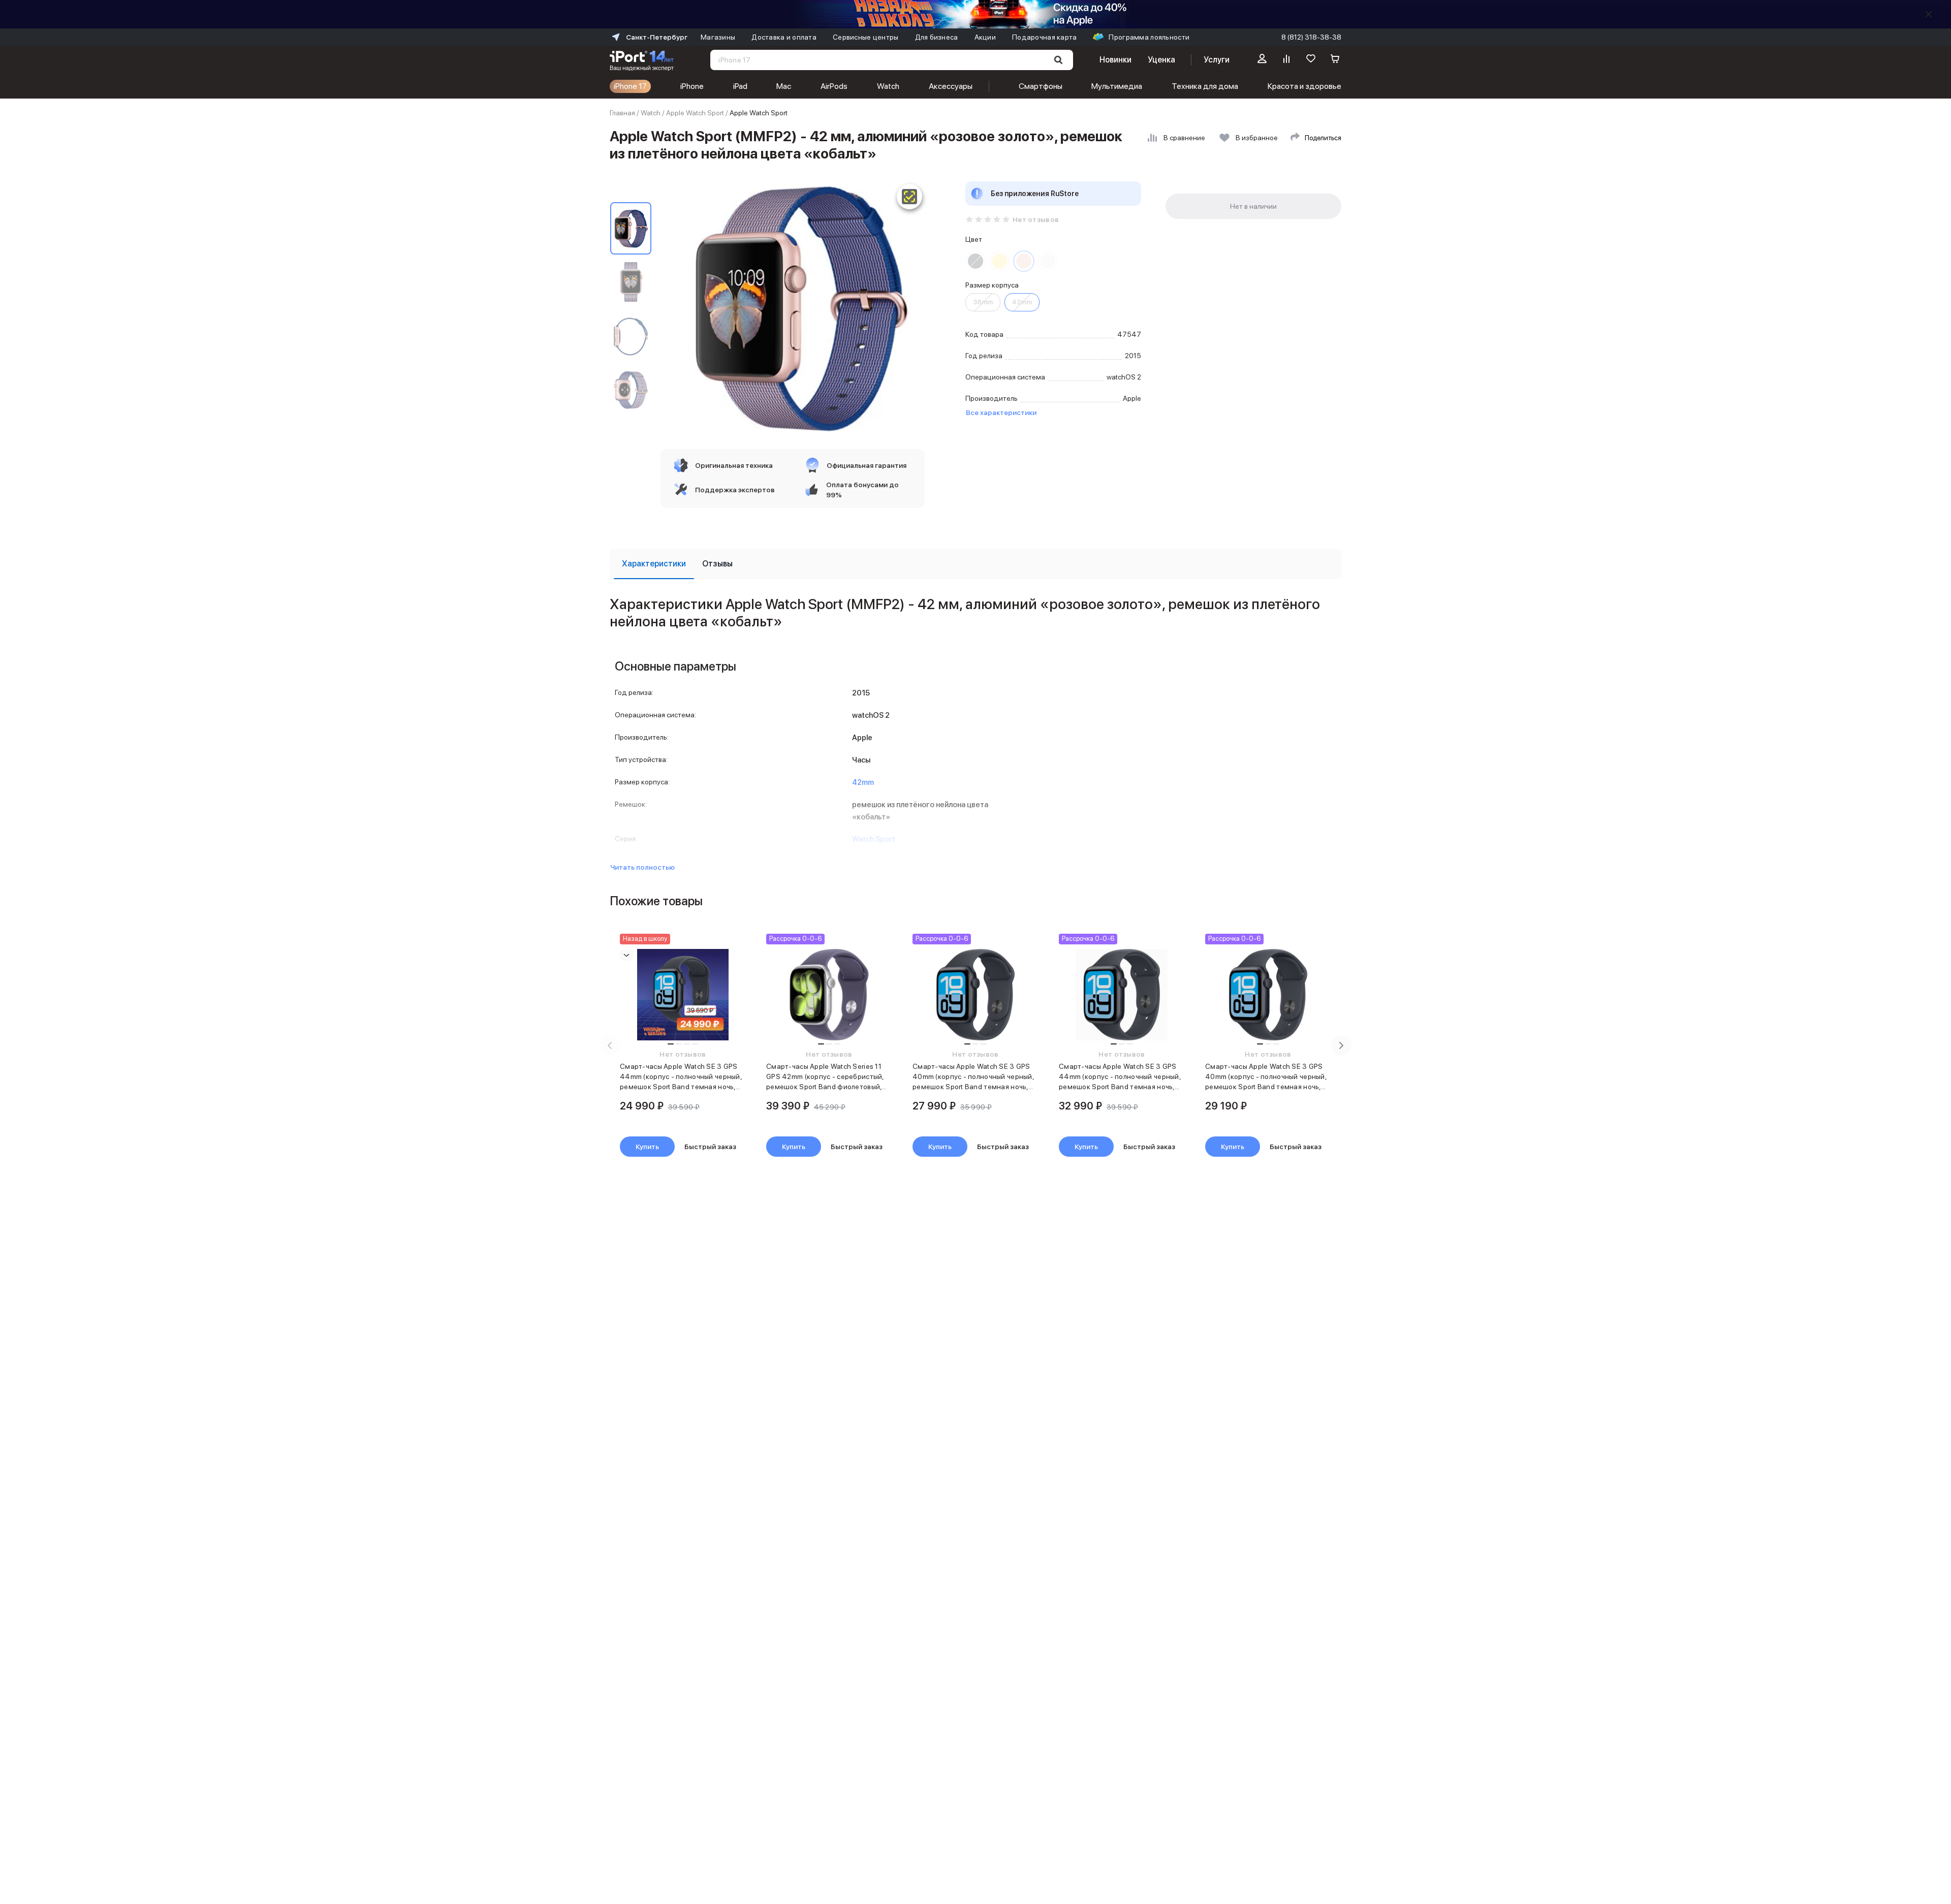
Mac (784, 86)
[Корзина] (1335, 60)
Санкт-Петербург (657, 37)
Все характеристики (1001, 412)
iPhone (692, 86)
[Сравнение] (1286, 60)
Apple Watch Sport (695, 113)
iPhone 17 (630, 86)
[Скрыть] (1929, 14)
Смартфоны (1041, 86)
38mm (983, 302)
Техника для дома (1205, 86)
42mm (1022, 302)
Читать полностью (642, 867)
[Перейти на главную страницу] (642, 60)
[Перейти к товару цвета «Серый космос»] (975, 261)
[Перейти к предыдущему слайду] (610, 1045)
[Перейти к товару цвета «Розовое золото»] (1024, 261)
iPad (740, 86)
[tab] (654, 564)
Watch (888, 86)
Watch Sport (874, 839)
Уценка (1161, 60)
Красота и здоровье (1304, 86)
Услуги (1217, 60)
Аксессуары (951, 86)
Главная (622, 113)
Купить (647, 1147)
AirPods (834, 86)
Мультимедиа (1117, 86)
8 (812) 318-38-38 (1311, 37)
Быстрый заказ (710, 1147)
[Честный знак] (909, 197)
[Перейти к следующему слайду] (1341, 1045)
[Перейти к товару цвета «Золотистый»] (999, 261)
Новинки (1115, 60)
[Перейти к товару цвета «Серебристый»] (1048, 261)
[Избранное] (1311, 60)
